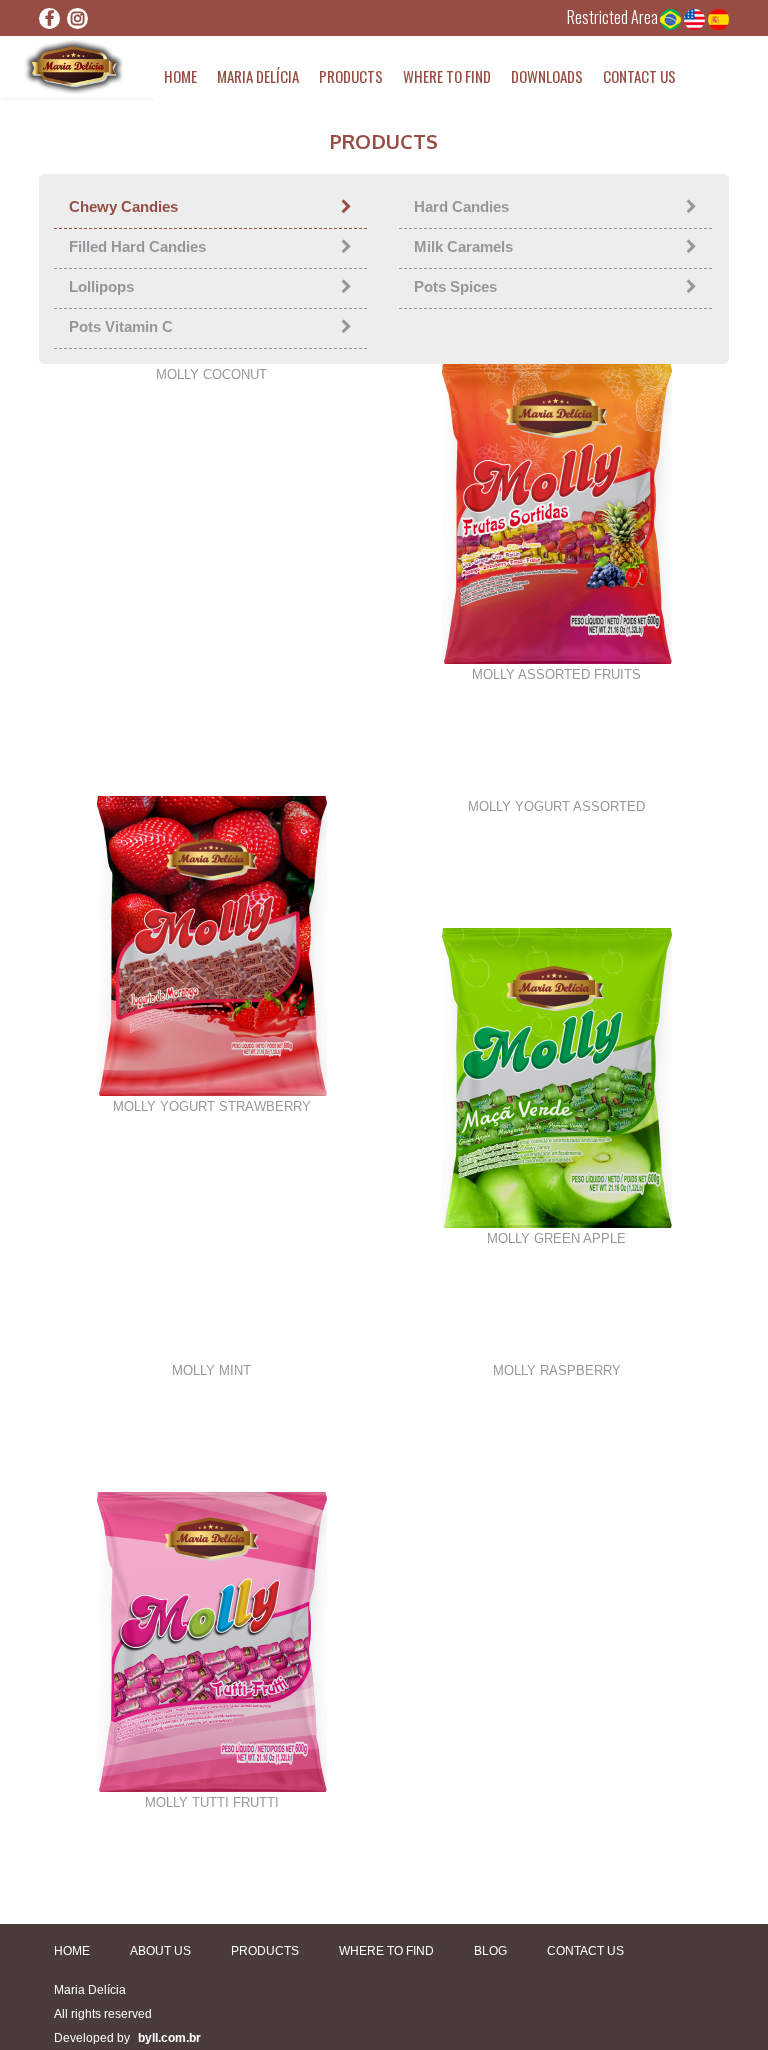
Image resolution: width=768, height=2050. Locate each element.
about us (160, 1951)
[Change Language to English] (696, 17)
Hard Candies (461, 206)
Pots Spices (455, 286)
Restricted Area (612, 17)
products (351, 76)
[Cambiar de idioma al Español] (718, 17)
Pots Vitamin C (121, 326)
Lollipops (101, 286)
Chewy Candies (123, 206)
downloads (547, 76)
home (180, 76)
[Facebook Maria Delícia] (49, 18)
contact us (639, 76)
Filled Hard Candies (137, 246)
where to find (447, 76)
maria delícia (258, 76)
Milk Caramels (463, 246)
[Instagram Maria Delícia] (77, 18)
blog (490, 1951)
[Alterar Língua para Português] (672, 17)
